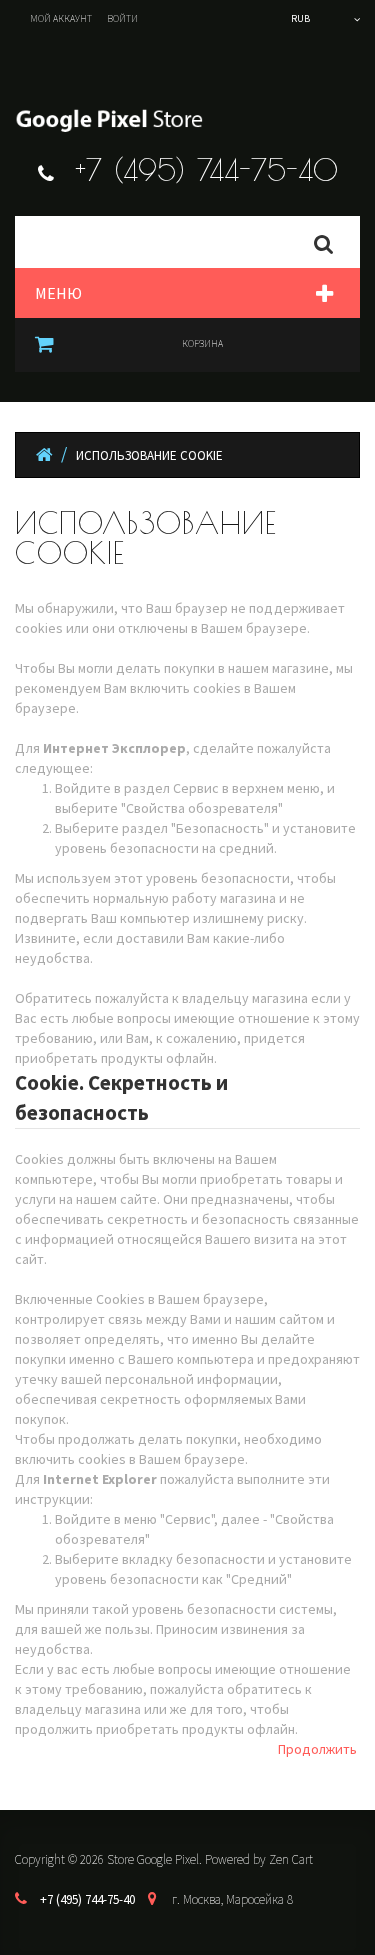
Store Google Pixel (153, 1859)
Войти (122, 18)
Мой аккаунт (61, 18)
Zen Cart (291, 1859)
